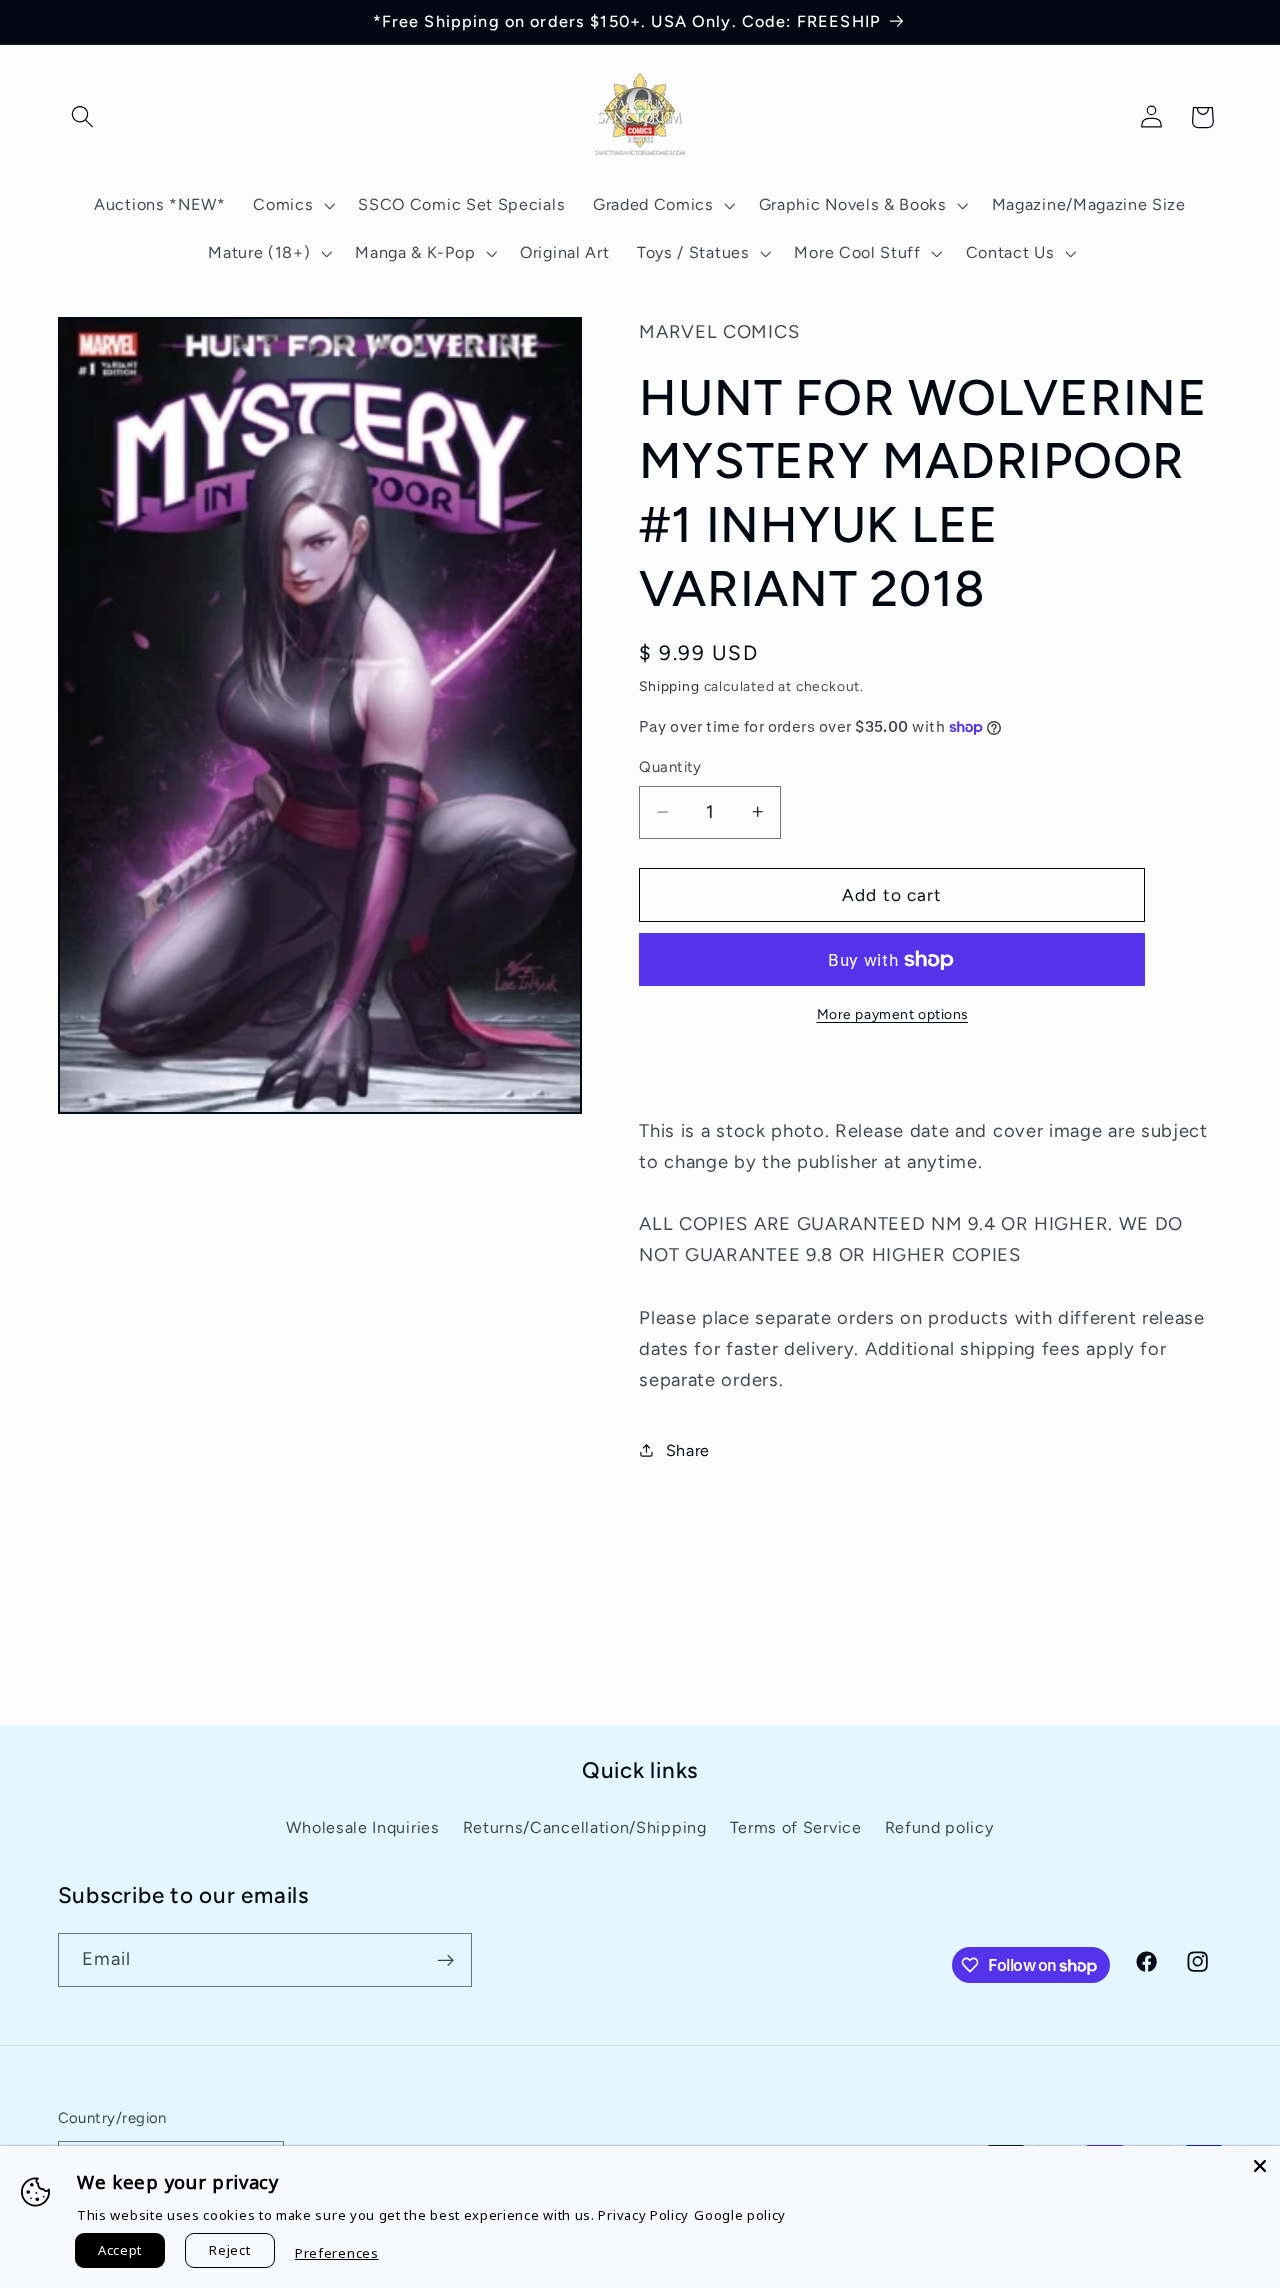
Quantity (670, 767)
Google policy (740, 2215)
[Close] (1260, 2166)
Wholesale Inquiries (362, 1827)
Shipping (669, 685)
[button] (83, 117)
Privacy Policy (643, 2215)
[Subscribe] (445, 1961)
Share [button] (688, 1450)
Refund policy (939, 1827)
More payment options (893, 1013)
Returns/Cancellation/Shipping (585, 1827)
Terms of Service (796, 1827)
